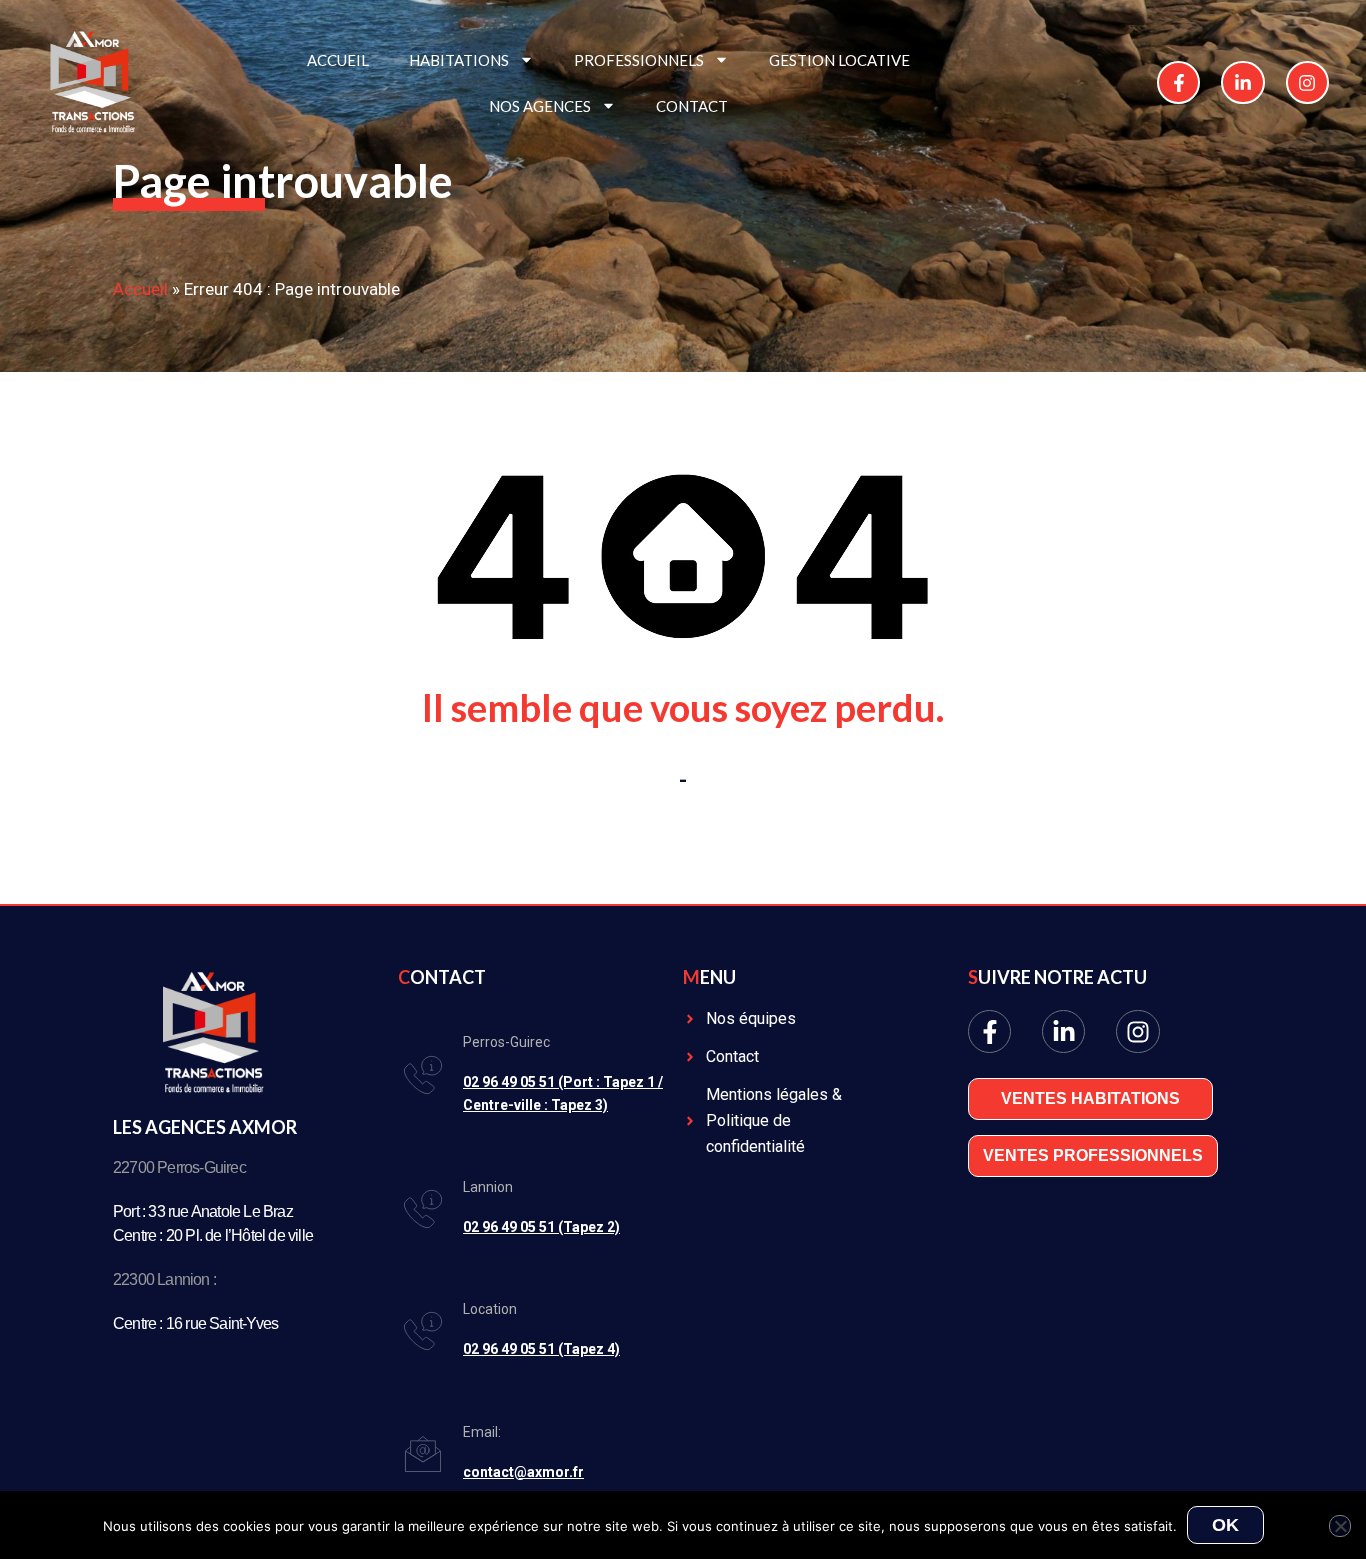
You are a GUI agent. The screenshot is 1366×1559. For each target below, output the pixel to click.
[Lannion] (423, 1209)
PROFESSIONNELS (639, 60)
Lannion (488, 1187)
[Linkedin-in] (1242, 82)
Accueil (140, 289)
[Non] (1340, 1526)
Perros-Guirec (506, 1042)
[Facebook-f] (1178, 82)
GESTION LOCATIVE (839, 60)
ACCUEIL (338, 60)
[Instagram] (1307, 82)
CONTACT (692, 106)
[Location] (423, 1331)
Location (490, 1309)
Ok (1225, 1525)
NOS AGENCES (540, 106)
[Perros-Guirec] (423, 1075)
